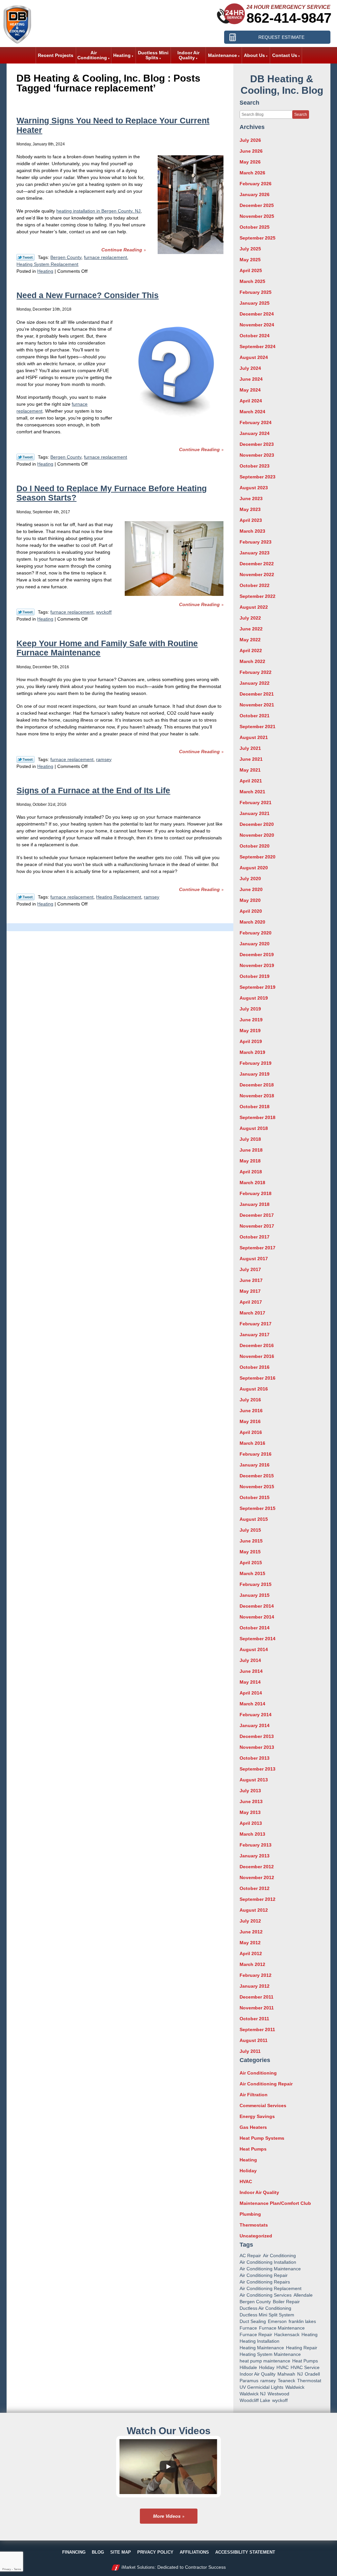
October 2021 (255, 716)
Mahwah (286, 2374)
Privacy (7, 2569)
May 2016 (250, 1421)
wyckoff (104, 612)
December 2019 (257, 955)
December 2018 (257, 1085)
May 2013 (250, 1812)
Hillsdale (248, 2367)
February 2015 (256, 1584)
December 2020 (257, 824)
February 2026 (256, 184)
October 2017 (255, 1237)
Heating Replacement (119, 897)
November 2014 (257, 1617)
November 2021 (257, 705)
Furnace (248, 2328)
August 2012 (254, 1910)
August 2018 (254, 1128)
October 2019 (255, 976)
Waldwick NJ (253, 2394)
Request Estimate (281, 37)
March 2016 (252, 1443)
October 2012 (255, 1888)
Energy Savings (257, 2116)
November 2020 (257, 835)
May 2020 (250, 900)
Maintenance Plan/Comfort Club (275, 2203)
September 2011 (257, 2029)
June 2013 (251, 1801)
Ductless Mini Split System (267, 2315)
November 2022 (257, 574)
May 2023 (250, 509)
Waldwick (295, 2387)
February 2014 (256, 1715)
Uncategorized (256, 2236)
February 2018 (256, 1193)
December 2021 (257, 694)
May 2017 (250, 1291)
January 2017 (255, 1335)
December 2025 (257, 205)
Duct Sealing (253, 2321)
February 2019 (256, 1063)
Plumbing (250, 2214)
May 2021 (250, 770)
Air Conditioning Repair (266, 2084)
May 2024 (250, 390)
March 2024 (252, 412)
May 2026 (250, 162)
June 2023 (251, 498)
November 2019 (257, 965)
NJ (300, 2374)
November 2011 (257, 2008)
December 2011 (257, 1997)
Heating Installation (259, 2341)
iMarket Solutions (138, 2567)
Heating (45, 271)
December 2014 (257, 1606)
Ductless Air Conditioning (265, 2308)
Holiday (248, 2171)
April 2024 (251, 401)
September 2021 (258, 727)
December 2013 (257, 1736)
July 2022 (250, 618)
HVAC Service (305, 2367)
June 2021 (251, 759)
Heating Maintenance (262, 2348)
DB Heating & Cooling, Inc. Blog (282, 85)
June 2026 (251, 151)
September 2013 (258, 1769)
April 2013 (251, 1823)
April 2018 (251, 1172)
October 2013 (255, 1758)
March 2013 (252, 1834)
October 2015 (255, 1497)
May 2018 (250, 1161)
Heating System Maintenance (270, 2354)
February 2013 (256, 1845)
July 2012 (250, 1921)
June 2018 (251, 1150)
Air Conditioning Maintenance (270, 2269)
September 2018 (258, 1117)
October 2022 (255, 585)
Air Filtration (254, 2095)
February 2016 (256, 1454)
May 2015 (250, 1552)
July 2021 (250, 748)
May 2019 (250, 1031)
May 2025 (250, 260)
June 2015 (251, 1541)
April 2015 (251, 1563)
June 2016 (251, 1411)
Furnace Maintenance (282, 2328)
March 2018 (252, 1183)
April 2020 (251, 911)
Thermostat (309, 2381)
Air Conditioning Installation (268, 2262)
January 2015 (255, 1595)
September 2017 (258, 1248)
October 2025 (255, 227)
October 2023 (255, 466)
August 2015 (254, 1519)
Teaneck (286, 2381)
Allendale (303, 2295)
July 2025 (250, 249)
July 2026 (250, 140)
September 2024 (258, 346)
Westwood (278, 2394)
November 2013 (257, 1747)
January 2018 (255, 1204)
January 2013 (255, 1856)
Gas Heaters (253, 2127)
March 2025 (252, 281)
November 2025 (257, 216)
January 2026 (255, 194)
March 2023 (252, 531)
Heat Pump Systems (262, 2138)
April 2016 (251, 1432)
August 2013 (254, 1780)
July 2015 (250, 1530)
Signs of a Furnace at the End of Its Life (93, 790)
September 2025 (258, 238)
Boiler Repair (286, 2302)
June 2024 (251, 379)
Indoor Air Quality (259, 2192)
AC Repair (250, 2256)
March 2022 (252, 661)
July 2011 (250, 2051)
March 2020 (252, 922)
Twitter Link (26, 257)
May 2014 (250, 1682)
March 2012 (252, 1964)
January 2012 (255, 1986)
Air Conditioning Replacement (271, 2288)
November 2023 (257, 455)
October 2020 (255, 846)
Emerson (277, 2321)
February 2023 (256, 542)
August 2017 (254, 1259)
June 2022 (251, 629)
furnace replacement (105, 257)
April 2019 (251, 1041)
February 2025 (256, 292)
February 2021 (256, 803)
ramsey (104, 759)
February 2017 (256, 1324)
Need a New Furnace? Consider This (88, 295)
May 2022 (250, 640)
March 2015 (252, 1573)
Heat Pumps (253, 2149)
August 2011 (254, 2040)
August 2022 (254, 607)
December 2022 (257, 564)
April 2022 (251, 650)
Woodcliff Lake (255, 2400)
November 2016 (257, 1356)
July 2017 (250, 1269)
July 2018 (250, 1139)
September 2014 (258, 1639)
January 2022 (255, 683)
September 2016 (258, 1378)
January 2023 (255, 553)
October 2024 (255, 336)
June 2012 (251, 1932)
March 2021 (252, 792)
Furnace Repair (256, 2334)
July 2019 (250, 1009)
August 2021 (254, 737)
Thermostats (254, 2225)
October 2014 (255, 1628)
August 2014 (254, 1649)
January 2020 (255, 944)
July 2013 (250, 1791)
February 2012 (256, 1975)
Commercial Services (263, 2105)
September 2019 (258, 987)
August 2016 (254, 1389)
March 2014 (252, 1704)
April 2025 (251, 270)
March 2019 (252, 1052)
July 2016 (250, 1400)
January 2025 (255, 303)
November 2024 (257, 325)
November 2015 (257, 1487)
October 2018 (255, 1107)
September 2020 (258, 857)
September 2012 (258, 1899)
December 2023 (257, 444)
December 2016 (257, 1345)
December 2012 (257, 1867)
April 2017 (251, 1302)
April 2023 (251, 520)
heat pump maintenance (265, 2361)
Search (301, 115)
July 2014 (250, 1660)
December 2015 (257, 1476)
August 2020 (254, 868)
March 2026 (252, 173)
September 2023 (258, 477)
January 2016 (255, 1465)
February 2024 (256, 422)
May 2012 (250, 1943)
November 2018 (257, 1096)
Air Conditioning (258, 2073)
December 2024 (257, 314)
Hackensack (287, 2334)
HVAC (246, 2181)
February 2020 (256, 933)
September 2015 (258, 1508)
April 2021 (251, 781)
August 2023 (254, 488)
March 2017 (252, 1313)
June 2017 (251, 1280)
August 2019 (254, 998)
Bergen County (66, 257)
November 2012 (257, 1877)
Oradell (312, 2374)
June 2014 (251, 1671)
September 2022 (258, 596)
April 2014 (251, 1693)
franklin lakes (302, 2321)
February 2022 (256, 672)
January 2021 (255, 813)
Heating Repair (302, 2348)
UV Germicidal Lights (261, 2387)
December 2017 (257, 1215)
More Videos (167, 2516)
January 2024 (255, 433)
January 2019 (255, 1074)
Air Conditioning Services (266, 2295)
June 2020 (251, 889)
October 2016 (255, 1367)
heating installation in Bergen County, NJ (98, 211)
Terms (17, 2569)
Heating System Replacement (47, 264)
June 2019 (251, 1020)
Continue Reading (122, 250)
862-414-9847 (289, 18)
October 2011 (254, 2019)
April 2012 (251, 1953)
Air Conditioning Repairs (265, 2282)
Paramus (249, 2381)
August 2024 (254, 357)
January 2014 (255, 1725)
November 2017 (257, 1226)
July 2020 (250, 879)
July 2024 (250, 368)
